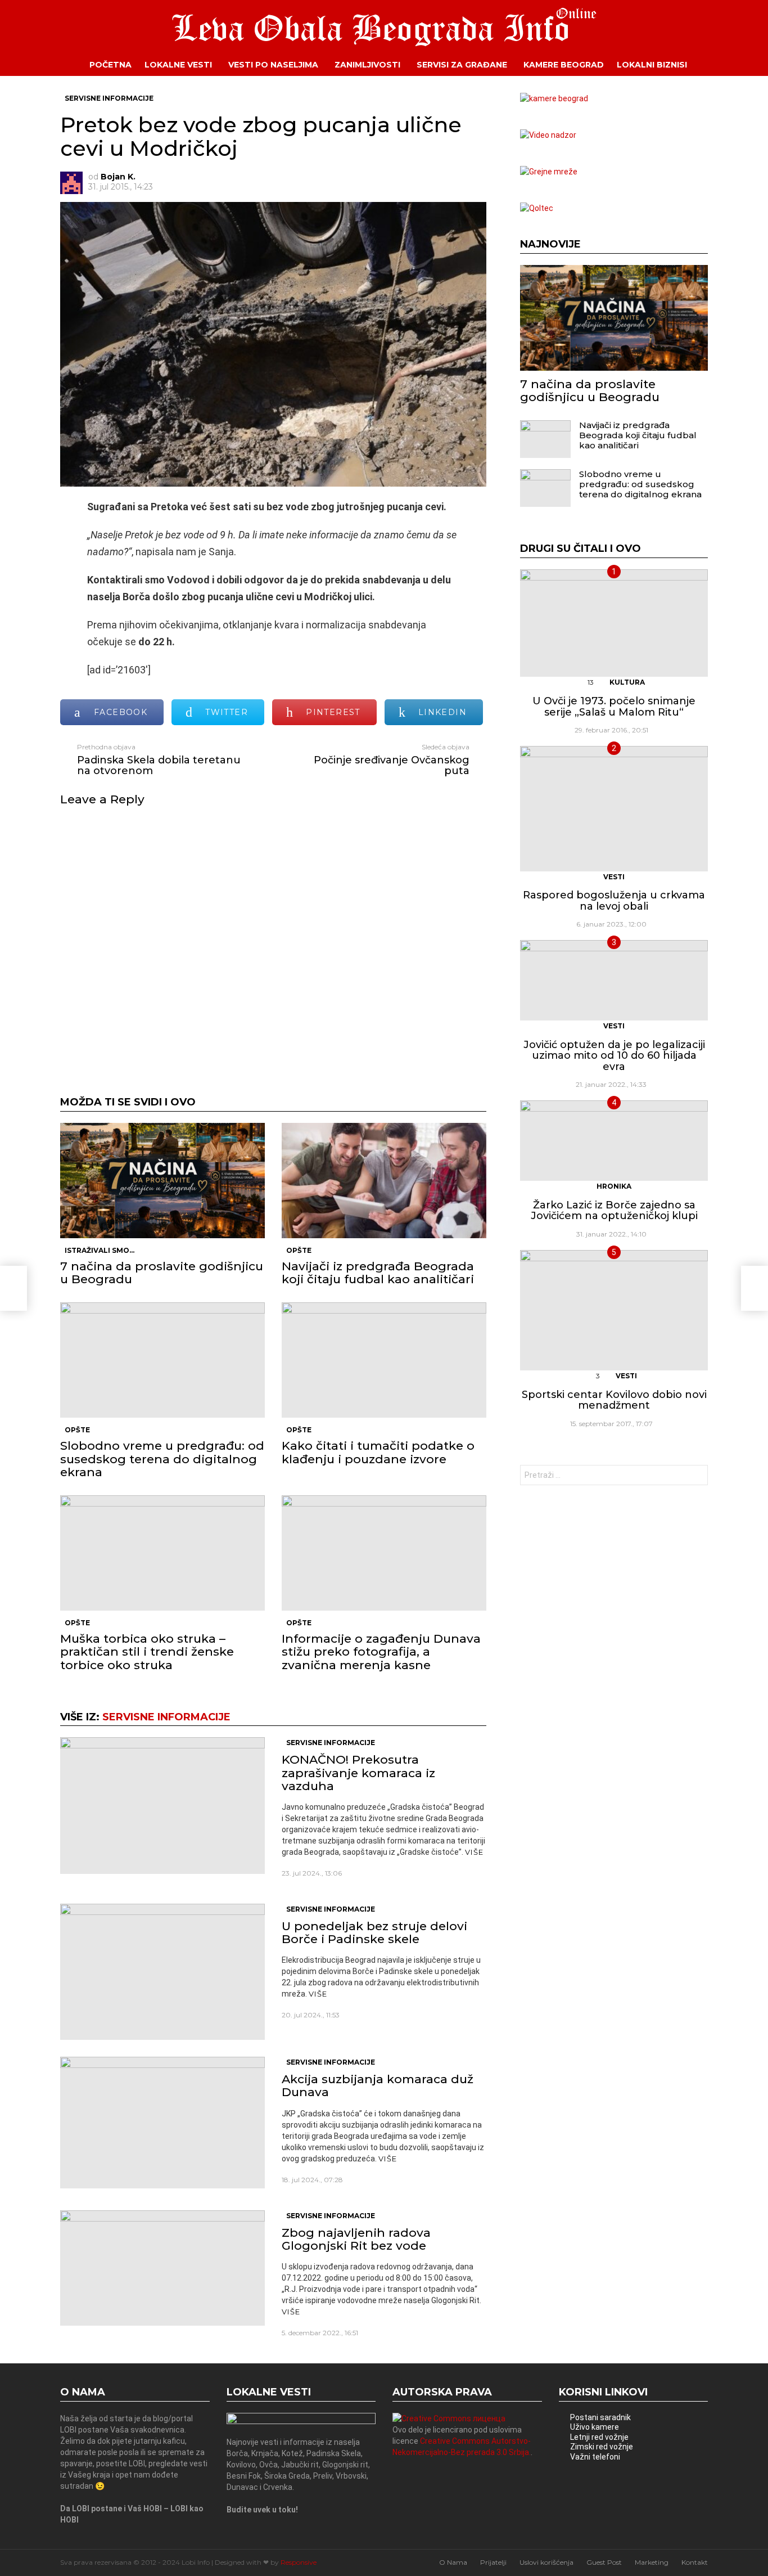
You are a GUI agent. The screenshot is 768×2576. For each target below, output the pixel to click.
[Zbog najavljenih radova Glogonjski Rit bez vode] (162, 2268)
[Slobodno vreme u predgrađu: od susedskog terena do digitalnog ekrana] (162, 1360)
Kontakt (695, 2562)
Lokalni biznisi (652, 65)
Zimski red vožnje (602, 2447)
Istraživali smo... (100, 1250)
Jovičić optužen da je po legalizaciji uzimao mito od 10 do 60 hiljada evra (614, 1056)
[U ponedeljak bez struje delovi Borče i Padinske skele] (162, 1972)
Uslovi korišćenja (546, 2562)
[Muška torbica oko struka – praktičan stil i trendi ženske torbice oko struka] (162, 1553)
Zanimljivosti (367, 65)
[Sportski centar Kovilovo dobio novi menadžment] (614, 1310)
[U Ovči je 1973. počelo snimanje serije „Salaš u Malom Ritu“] (614, 623)
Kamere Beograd (564, 65)
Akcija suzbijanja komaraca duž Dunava (378, 2085)
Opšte (299, 1250)
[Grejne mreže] (549, 172)
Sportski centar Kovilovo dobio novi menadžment (614, 1400)
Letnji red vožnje (599, 2437)
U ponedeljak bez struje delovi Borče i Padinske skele (374, 1932)
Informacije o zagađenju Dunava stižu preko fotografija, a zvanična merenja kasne (381, 1651)
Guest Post (604, 2562)
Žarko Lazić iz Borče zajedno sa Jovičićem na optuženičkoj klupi (614, 1211)
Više (474, 1852)
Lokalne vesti (178, 65)
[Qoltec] (537, 208)
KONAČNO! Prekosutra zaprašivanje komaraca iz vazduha (358, 1772)
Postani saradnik (600, 2417)
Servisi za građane (462, 65)
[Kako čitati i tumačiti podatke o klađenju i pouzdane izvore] (384, 1360)
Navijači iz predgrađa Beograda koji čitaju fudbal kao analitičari (378, 1273)
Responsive (299, 2562)
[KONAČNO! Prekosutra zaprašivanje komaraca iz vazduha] (162, 1805)
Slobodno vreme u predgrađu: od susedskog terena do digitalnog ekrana (162, 1458)
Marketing (652, 2562)
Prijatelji (493, 2562)
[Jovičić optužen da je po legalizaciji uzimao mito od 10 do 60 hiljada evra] (614, 980)
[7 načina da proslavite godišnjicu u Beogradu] (162, 1181)
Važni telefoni (595, 2457)
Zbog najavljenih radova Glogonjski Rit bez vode (356, 2239)
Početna (110, 65)
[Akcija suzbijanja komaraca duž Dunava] (162, 2123)
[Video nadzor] (548, 135)
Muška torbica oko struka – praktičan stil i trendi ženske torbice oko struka (147, 1651)
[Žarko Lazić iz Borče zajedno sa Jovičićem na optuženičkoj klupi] (614, 1141)
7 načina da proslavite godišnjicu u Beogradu (162, 1273)
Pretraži (697, 1476)
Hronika (614, 1186)
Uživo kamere (595, 2427)
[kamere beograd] (554, 98)
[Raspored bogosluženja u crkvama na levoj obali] (614, 809)
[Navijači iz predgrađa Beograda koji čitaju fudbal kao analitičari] (384, 1181)
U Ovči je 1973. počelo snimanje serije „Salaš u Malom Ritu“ (614, 707)
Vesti (614, 877)
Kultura (627, 682)
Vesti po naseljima (273, 65)
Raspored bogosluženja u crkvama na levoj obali (614, 901)
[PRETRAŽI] (716, 65)
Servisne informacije (166, 1717)
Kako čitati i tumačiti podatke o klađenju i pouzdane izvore (378, 1452)
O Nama (453, 2562)
